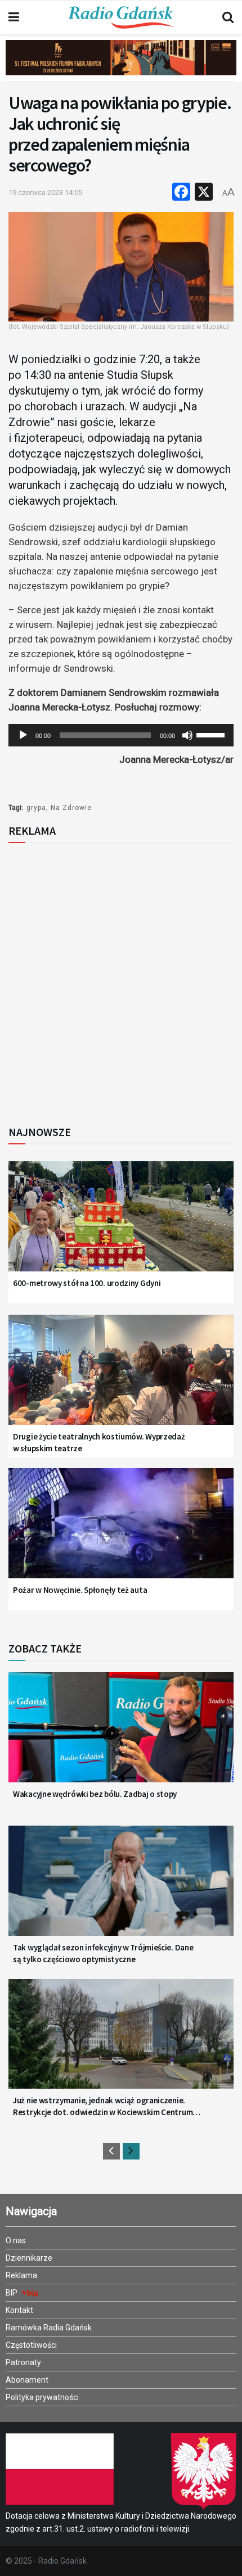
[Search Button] (228, 17)
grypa (36, 808)
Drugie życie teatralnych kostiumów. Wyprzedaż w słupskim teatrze (99, 1442)
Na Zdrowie (71, 808)
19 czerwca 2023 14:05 (45, 193)
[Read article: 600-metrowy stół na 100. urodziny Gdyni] (121, 1224)
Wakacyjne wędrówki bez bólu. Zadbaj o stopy (95, 1794)
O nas (16, 2240)
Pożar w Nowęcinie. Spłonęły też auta (80, 1590)
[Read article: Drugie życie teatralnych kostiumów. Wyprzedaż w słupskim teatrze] (121, 1378)
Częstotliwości (31, 2345)
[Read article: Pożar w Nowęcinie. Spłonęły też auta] (121, 1531)
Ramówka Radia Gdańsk (49, 2328)
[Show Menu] (14, 17)
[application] (121, 735)
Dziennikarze (29, 2258)
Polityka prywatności (42, 2397)
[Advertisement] (121, 981)
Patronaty (23, 2362)
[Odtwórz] (23, 735)
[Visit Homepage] (121, 17)
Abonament (27, 2380)
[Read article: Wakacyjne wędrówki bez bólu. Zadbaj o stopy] (121, 1735)
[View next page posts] (131, 2151)
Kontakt (19, 2310)
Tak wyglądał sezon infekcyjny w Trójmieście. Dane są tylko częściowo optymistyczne (103, 1953)
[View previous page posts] (111, 2151)
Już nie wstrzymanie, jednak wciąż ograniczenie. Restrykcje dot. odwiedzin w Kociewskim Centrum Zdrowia (103, 2106)
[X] (204, 193)
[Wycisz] (187, 735)
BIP (12, 2293)
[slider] (212, 734)
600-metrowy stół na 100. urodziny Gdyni (87, 1283)
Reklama (21, 2275)
